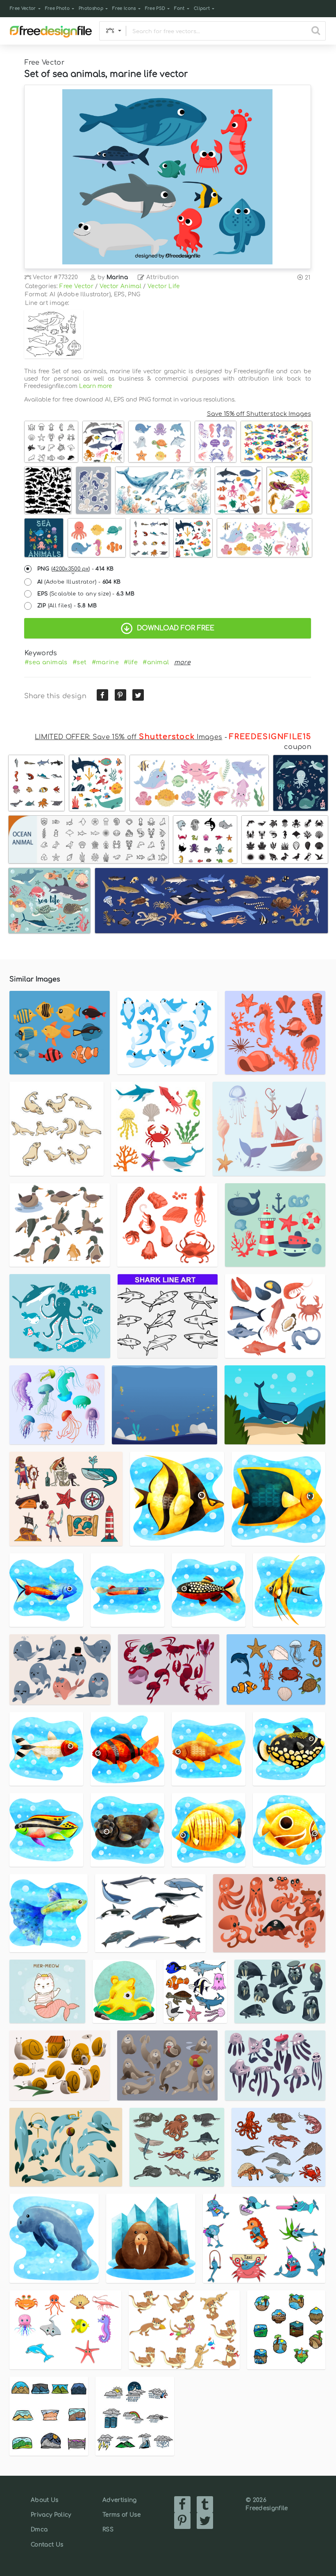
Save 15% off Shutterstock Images (259, 414)
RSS (108, 2530)
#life (131, 662)
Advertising (120, 2500)
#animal (156, 662)
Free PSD (155, 8)
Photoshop (91, 8)
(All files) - (67, 606)
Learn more (95, 386)
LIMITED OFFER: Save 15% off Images (128, 737)
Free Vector (23, 8)
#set (79, 662)
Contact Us (47, 2545)
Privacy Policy (51, 2515)
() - (76, 569)
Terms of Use (121, 2515)
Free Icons (124, 8)
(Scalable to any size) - (86, 594)
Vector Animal (120, 286)
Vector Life (164, 286)
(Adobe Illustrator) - (79, 582)
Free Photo (57, 8)
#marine (105, 662)
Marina (117, 277)
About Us (45, 2500)
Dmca (39, 2530)
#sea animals (46, 662)
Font (179, 8)
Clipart (202, 8)
